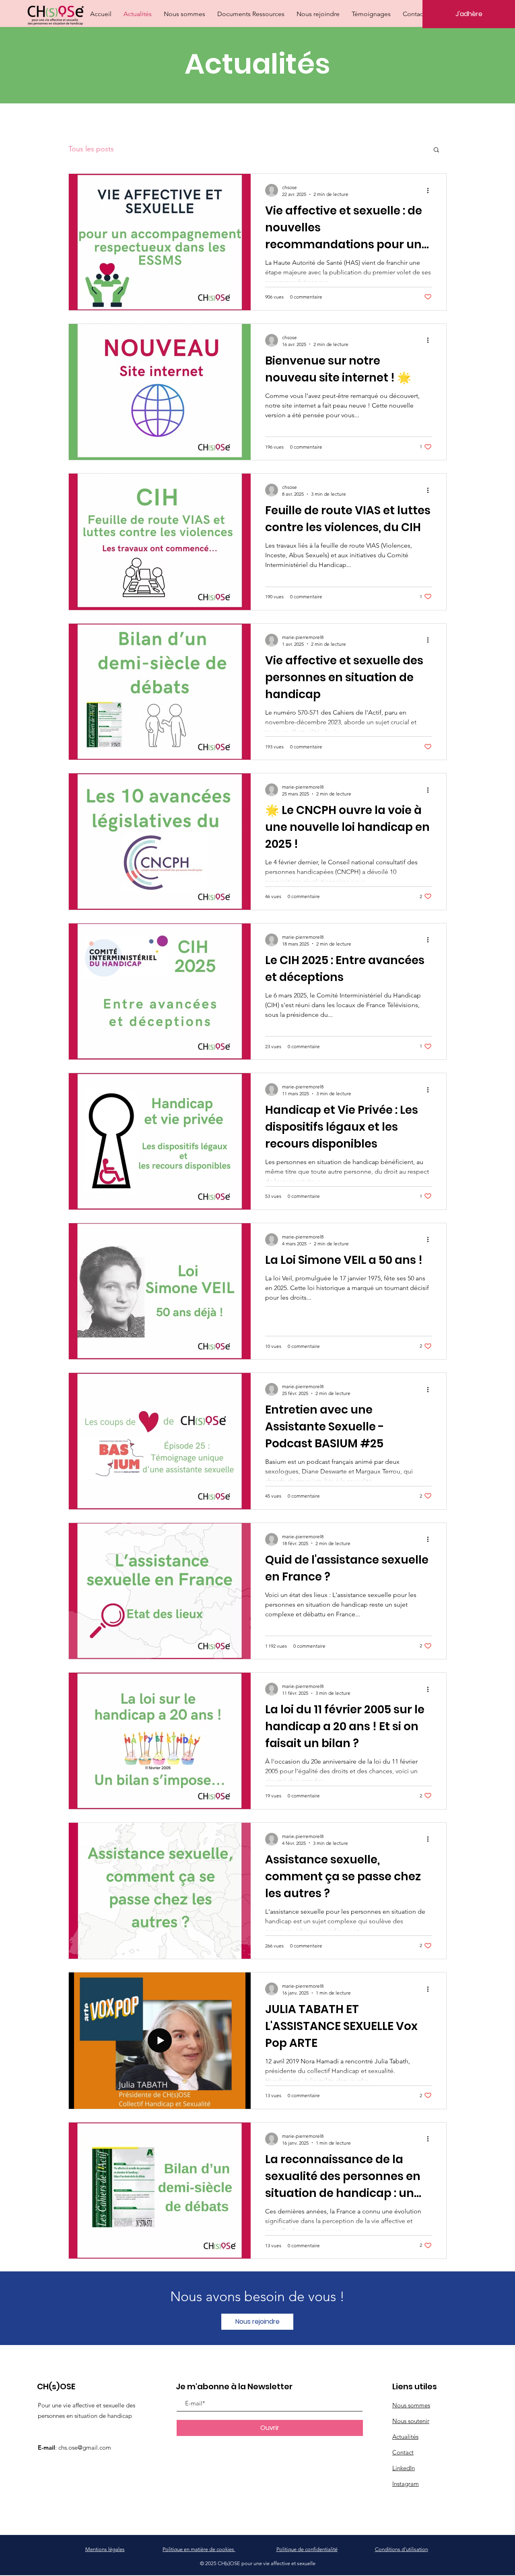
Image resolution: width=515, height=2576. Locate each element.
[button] (436, 150)
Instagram (406, 2484)
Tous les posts (91, 149)
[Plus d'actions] (431, 190)
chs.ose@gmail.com (85, 2447)
